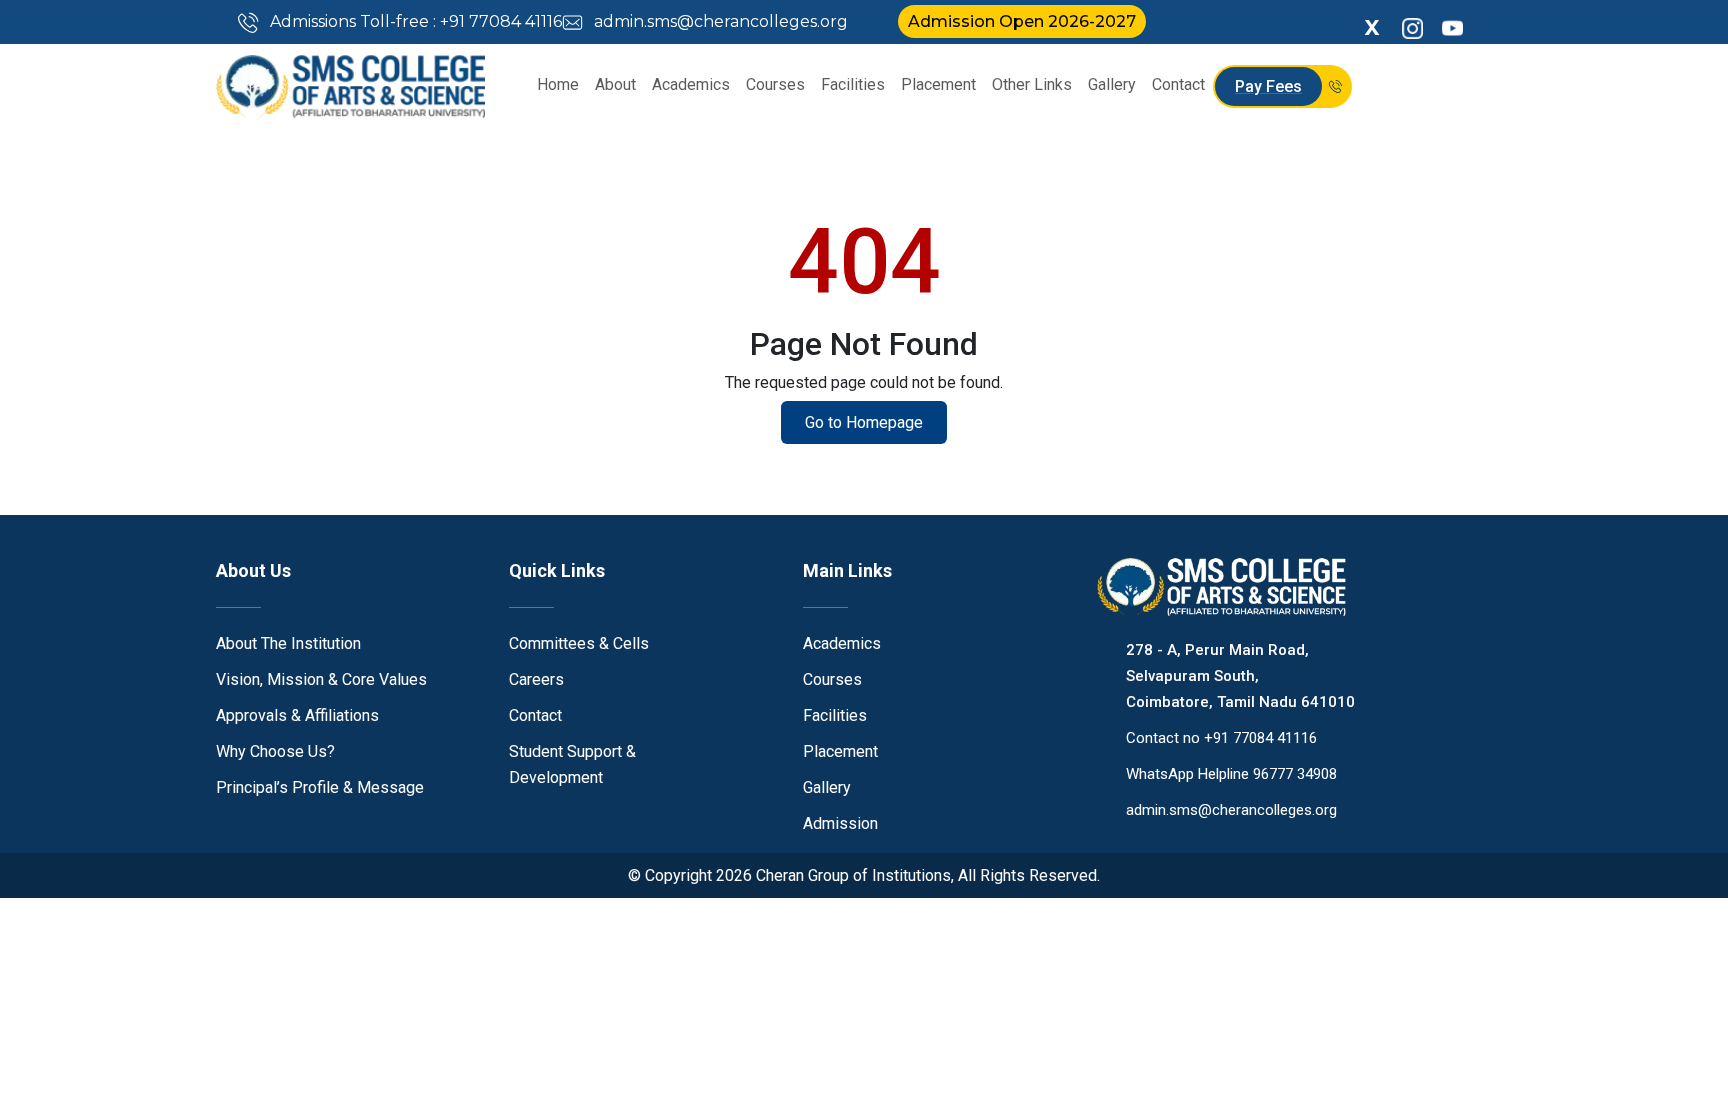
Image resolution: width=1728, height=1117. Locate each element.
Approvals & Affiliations (297, 715)
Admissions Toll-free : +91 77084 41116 (414, 21)
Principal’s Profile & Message (320, 787)
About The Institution (288, 643)
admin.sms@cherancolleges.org (719, 21)
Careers (536, 679)
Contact (1178, 84)
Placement (938, 84)
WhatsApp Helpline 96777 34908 (1231, 774)
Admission (840, 823)
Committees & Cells (579, 643)
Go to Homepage (864, 422)
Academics (691, 84)
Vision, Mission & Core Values (321, 679)
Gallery (1112, 84)
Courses (775, 84)
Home (558, 84)
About (615, 84)
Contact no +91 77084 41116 (1221, 738)
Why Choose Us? (275, 751)
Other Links (1032, 84)
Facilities (853, 84)
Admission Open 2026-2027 (1022, 21)
